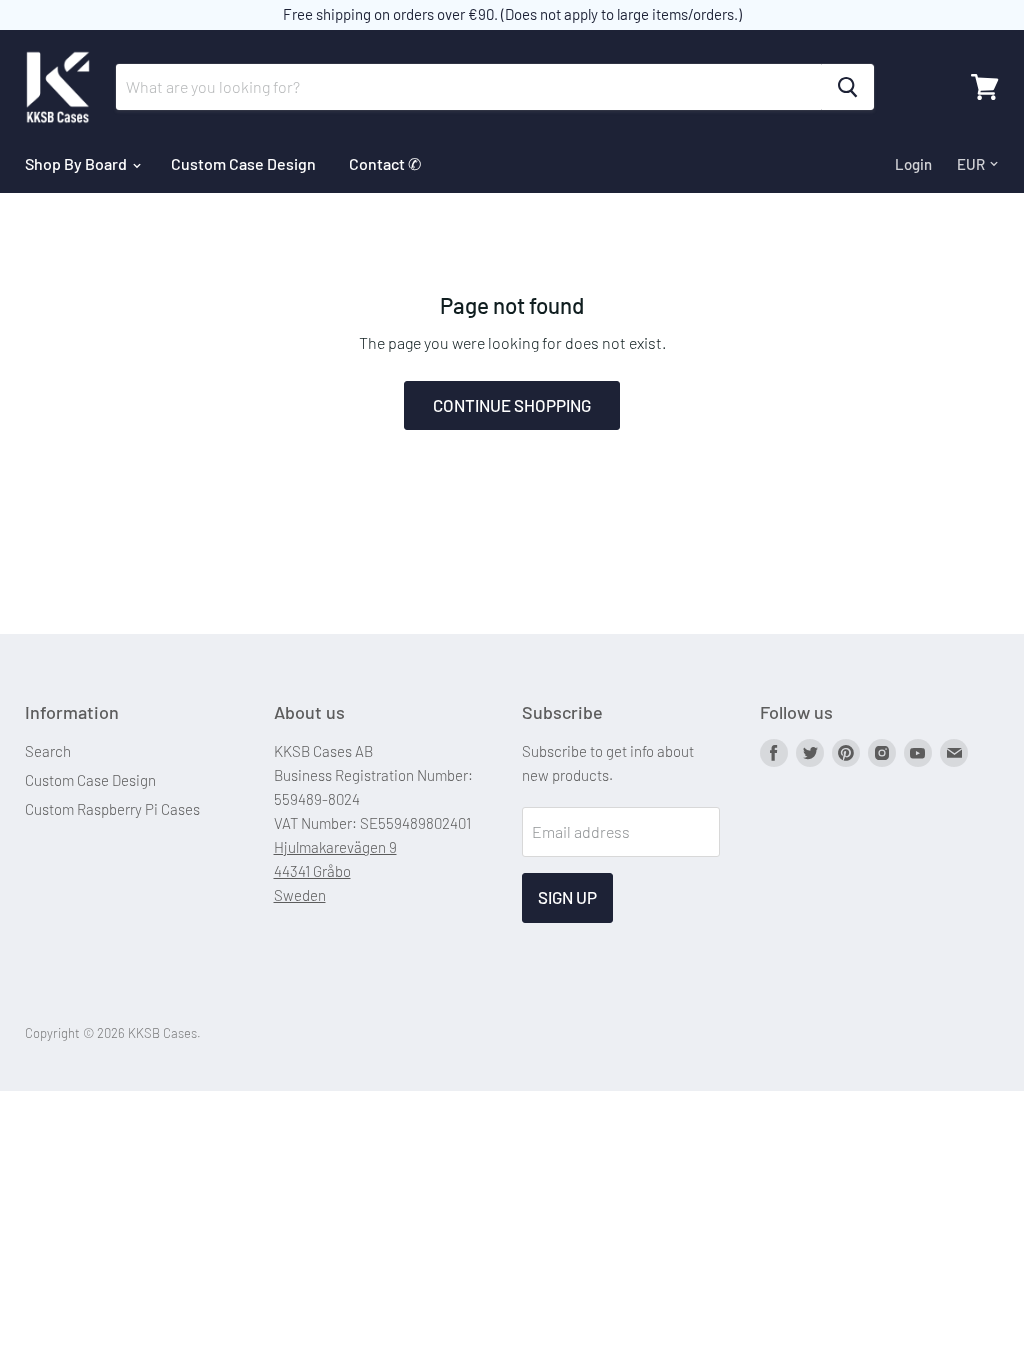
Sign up (567, 897)
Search (48, 751)
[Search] (847, 87)
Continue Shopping (512, 405)
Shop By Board (77, 163)
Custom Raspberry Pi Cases (112, 809)
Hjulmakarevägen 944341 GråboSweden (335, 871)
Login (913, 164)
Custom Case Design (243, 163)
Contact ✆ (385, 163)
